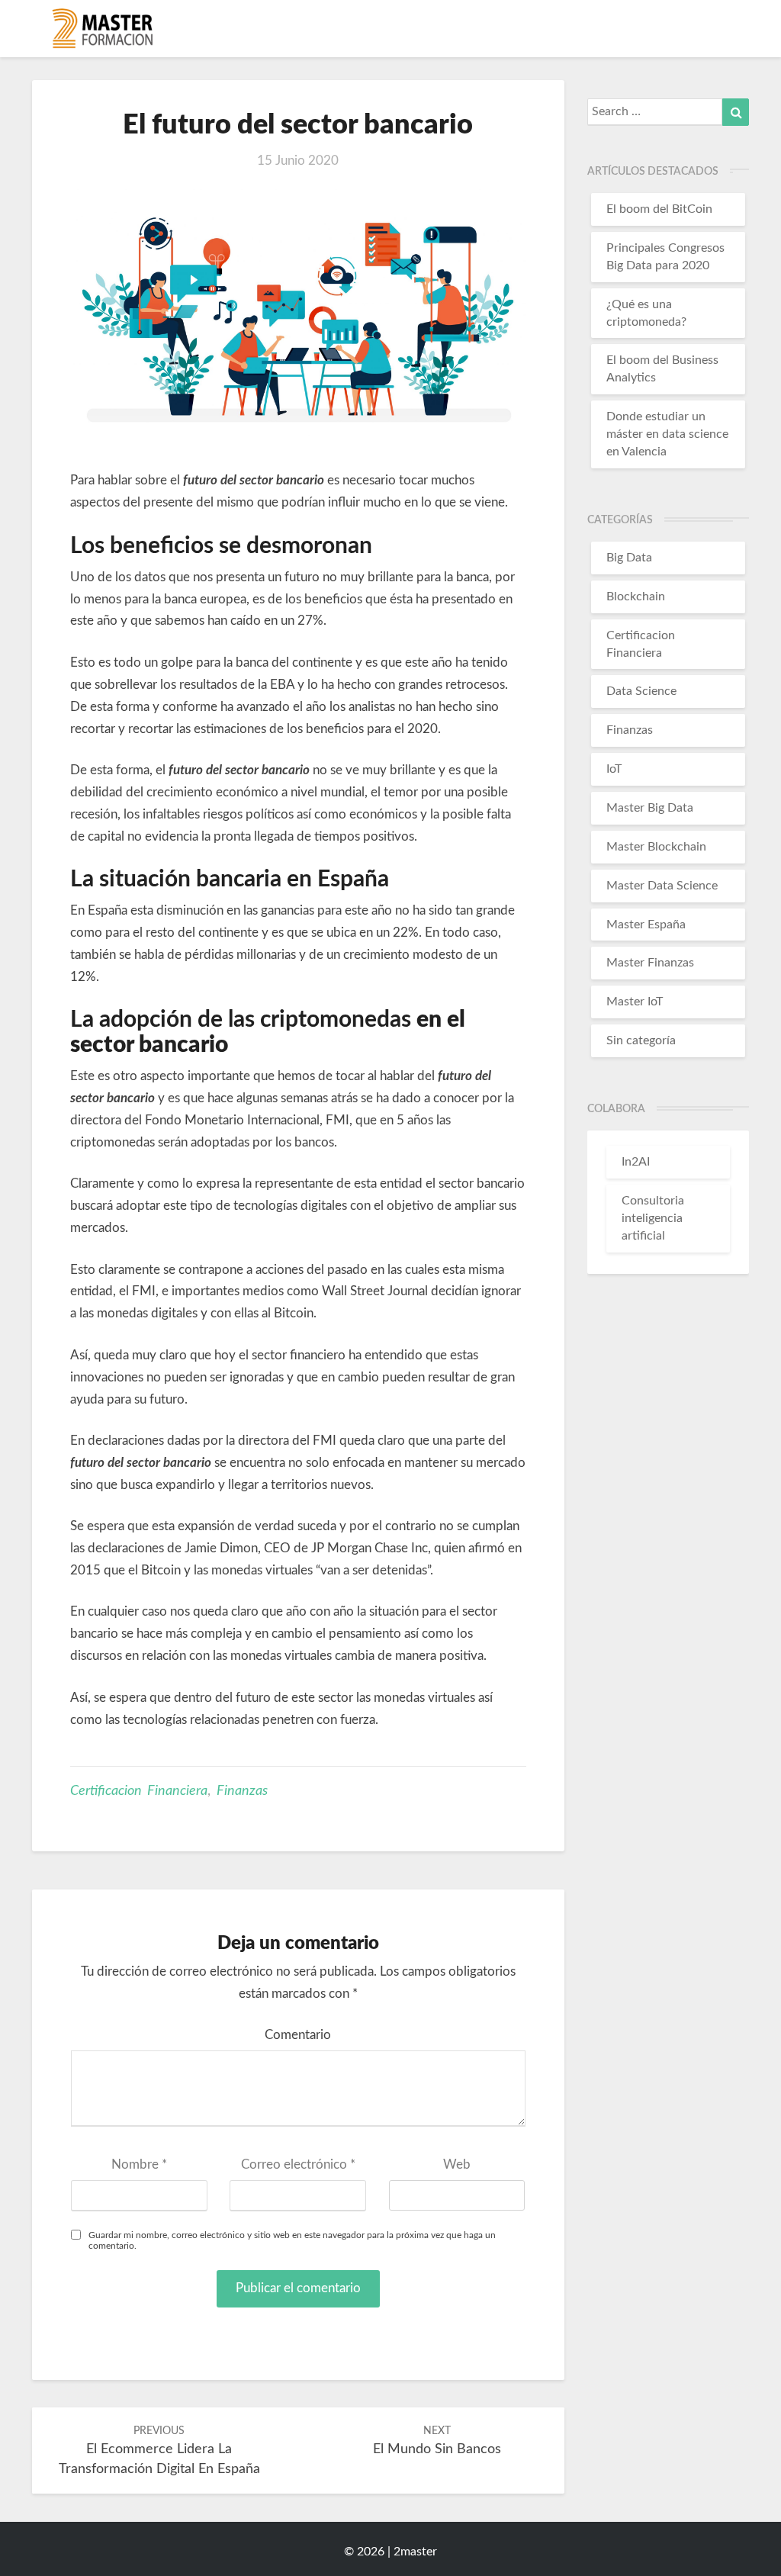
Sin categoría (641, 1040)
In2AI (636, 1162)
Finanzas (242, 1791)
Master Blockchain (656, 847)
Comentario (298, 2035)
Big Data (629, 558)
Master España (646, 925)
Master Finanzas (650, 963)
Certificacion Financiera (139, 1791)
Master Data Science (662, 886)
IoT (614, 769)
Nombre (139, 2164)
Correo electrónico (298, 2164)
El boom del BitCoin (659, 209)
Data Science (641, 691)
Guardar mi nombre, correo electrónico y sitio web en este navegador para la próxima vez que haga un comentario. (292, 2240)
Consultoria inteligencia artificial (653, 1218)
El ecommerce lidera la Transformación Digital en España (159, 2451)
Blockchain (636, 597)
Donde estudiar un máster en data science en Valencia (667, 434)
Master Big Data (650, 808)
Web (457, 2164)
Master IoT (635, 1002)
